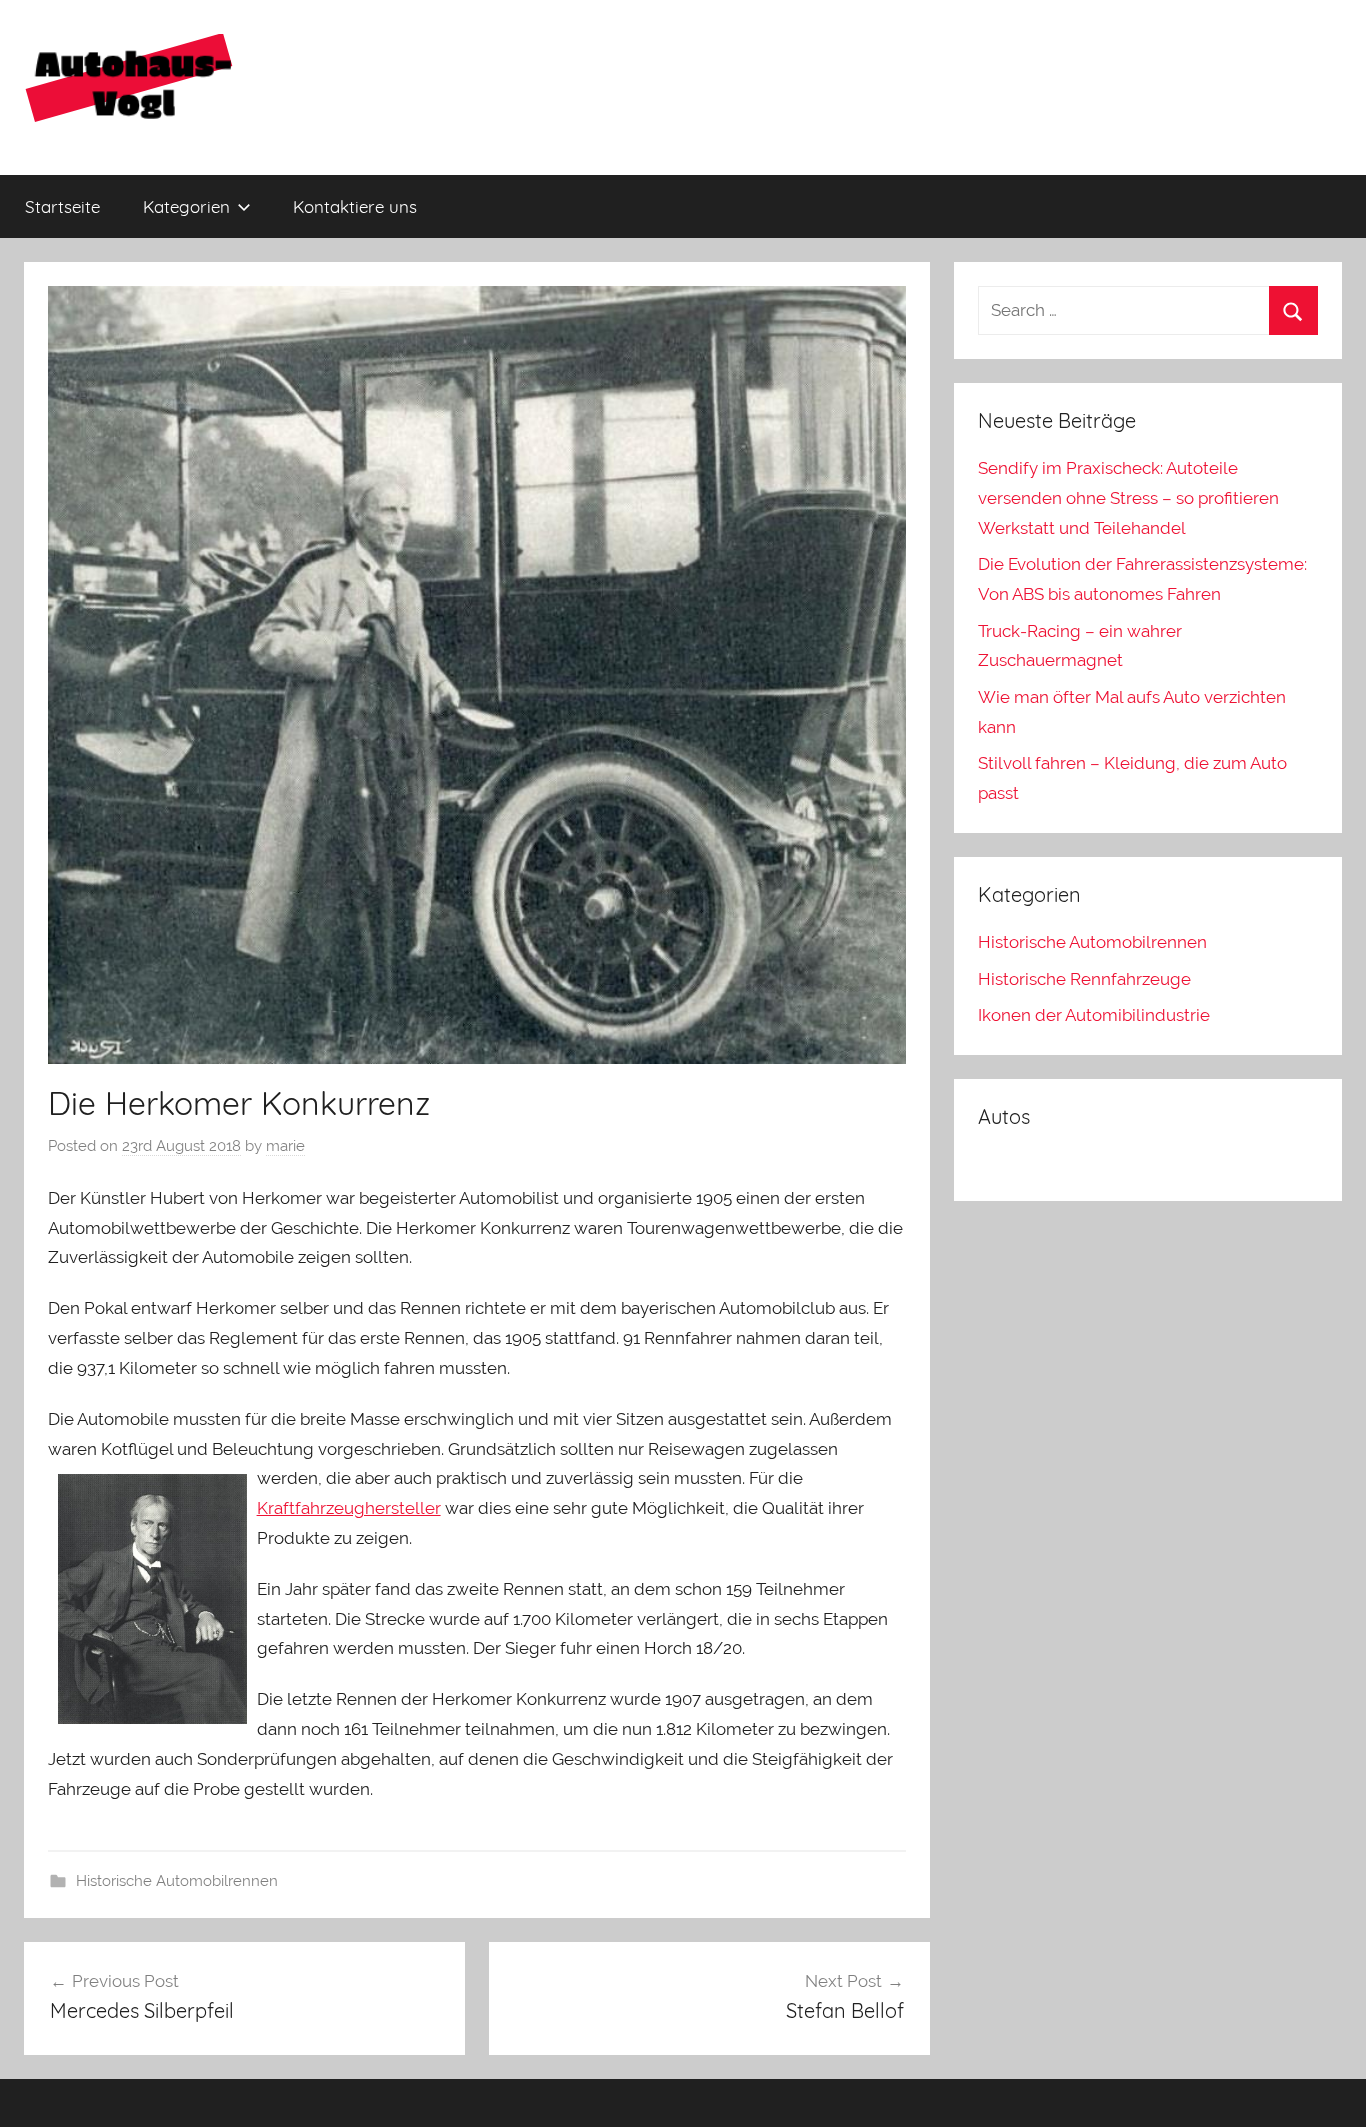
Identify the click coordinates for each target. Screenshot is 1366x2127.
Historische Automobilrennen (177, 1881)
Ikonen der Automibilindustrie (1094, 1015)
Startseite (62, 206)
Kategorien (186, 206)
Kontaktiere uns (355, 206)
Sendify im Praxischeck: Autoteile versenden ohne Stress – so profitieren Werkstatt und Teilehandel (1128, 498)
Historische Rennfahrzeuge (1084, 979)
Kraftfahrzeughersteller (349, 1508)
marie (285, 1146)
